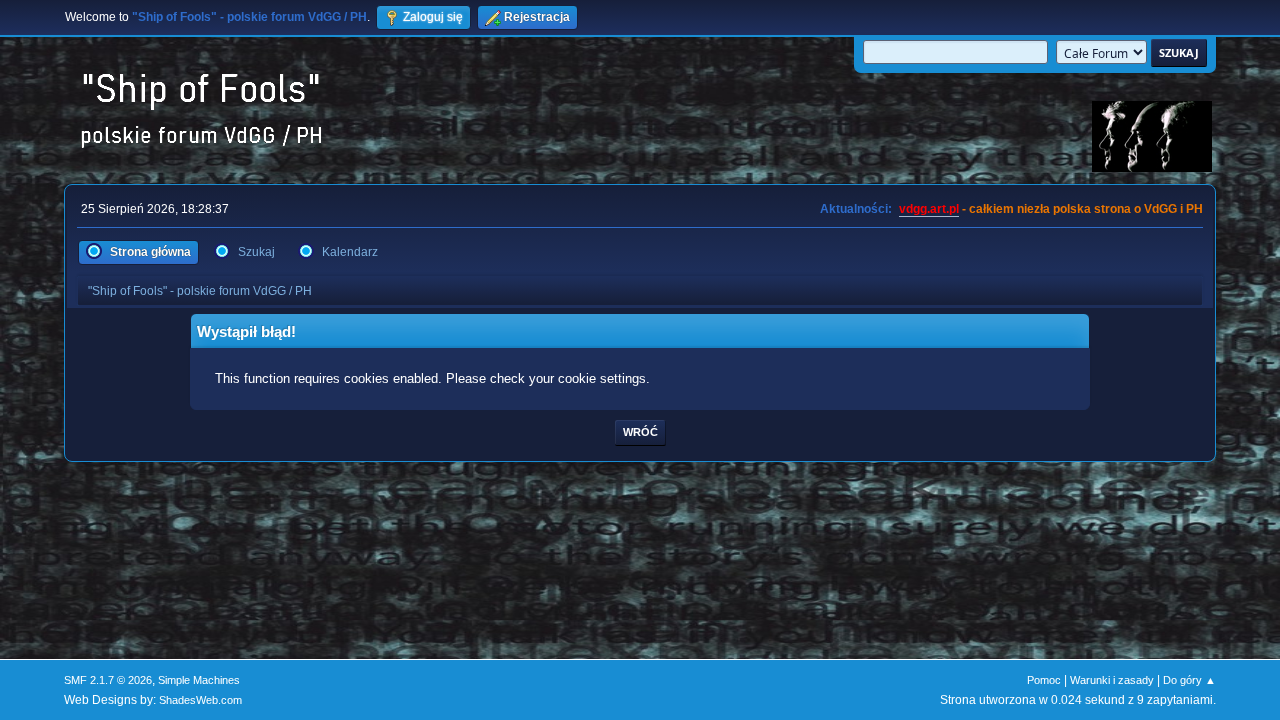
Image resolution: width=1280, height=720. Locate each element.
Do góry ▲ (1189, 680)
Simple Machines (199, 680)
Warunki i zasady (1112, 680)
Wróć (640, 432)
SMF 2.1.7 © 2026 (108, 680)
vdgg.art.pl (929, 209)
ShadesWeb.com (200, 700)
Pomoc (1044, 680)
